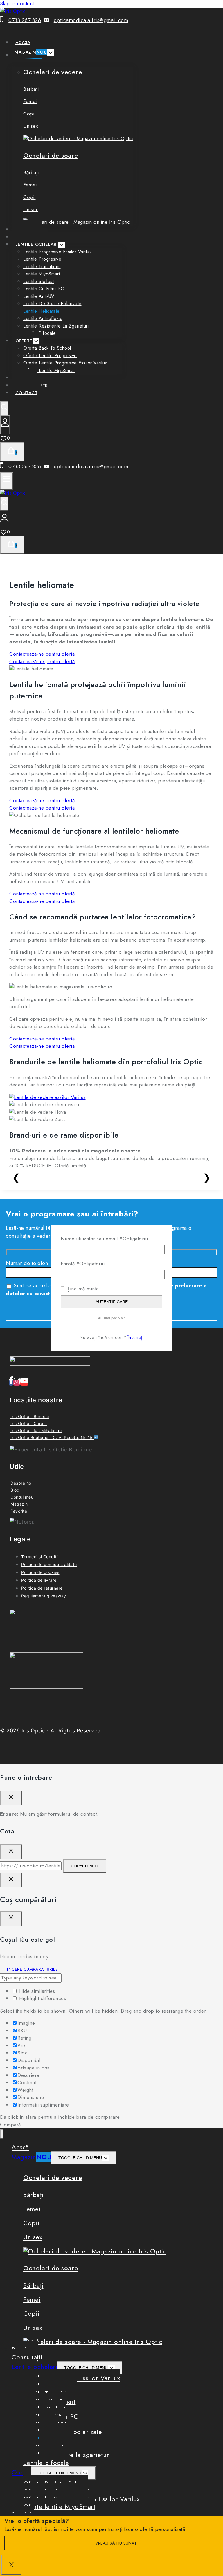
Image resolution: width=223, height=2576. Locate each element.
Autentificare (112, 1302)
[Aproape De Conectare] (11, 1880)
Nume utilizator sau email (104, 1239)
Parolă (83, 1264)
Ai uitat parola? (112, 1318)
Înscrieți (136, 1337)
